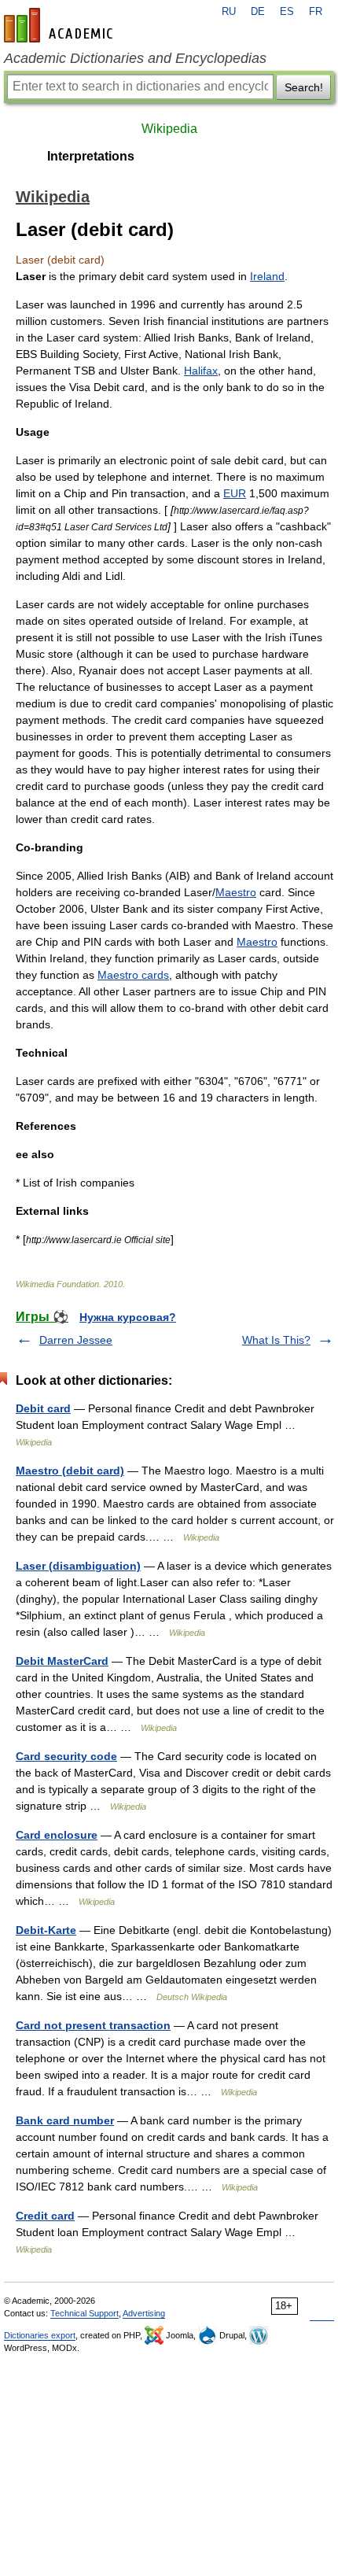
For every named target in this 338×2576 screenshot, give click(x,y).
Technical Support (84, 2313)
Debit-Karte (46, 1930)
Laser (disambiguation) (78, 1566)
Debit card (43, 1408)
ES (287, 12)
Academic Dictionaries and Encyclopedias (135, 58)
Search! (304, 87)
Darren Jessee (76, 1340)
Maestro (236, 892)
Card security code (66, 1756)
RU (229, 12)
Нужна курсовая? (128, 1317)
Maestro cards (133, 975)
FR (316, 12)
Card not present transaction (93, 2025)
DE (258, 12)
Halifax (201, 371)
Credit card (45, 2216)
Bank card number (65, 2120)
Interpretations (91, 156)
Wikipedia (169, 129)
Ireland (267, 276)
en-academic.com (61, 25)
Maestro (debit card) (70, 1471)
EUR (235, 493)
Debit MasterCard (62, 1661)
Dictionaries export (40, 2335)
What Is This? (276, 1340)
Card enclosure (57, 1835)
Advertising (144, 2313)
